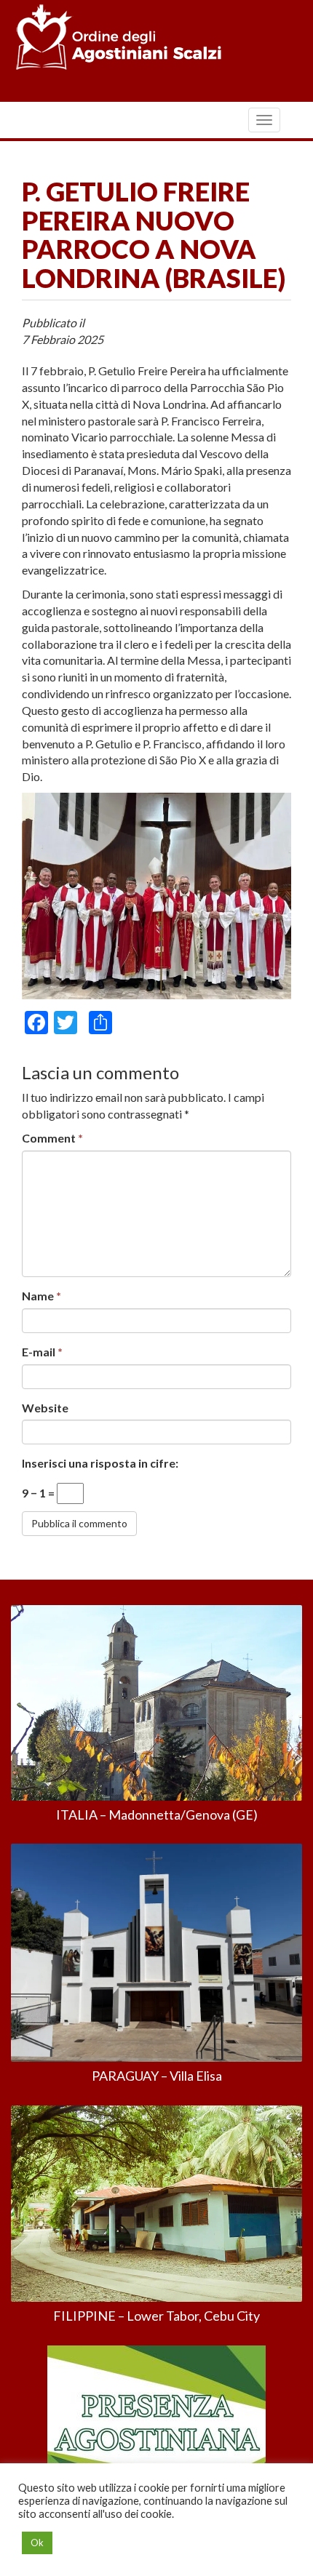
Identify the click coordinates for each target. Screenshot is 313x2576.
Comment (52, 1138)
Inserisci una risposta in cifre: (100, 1463)
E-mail (42, 1352)
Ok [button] (37, 2543)
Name (41, 1296)
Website (45, 1408)
